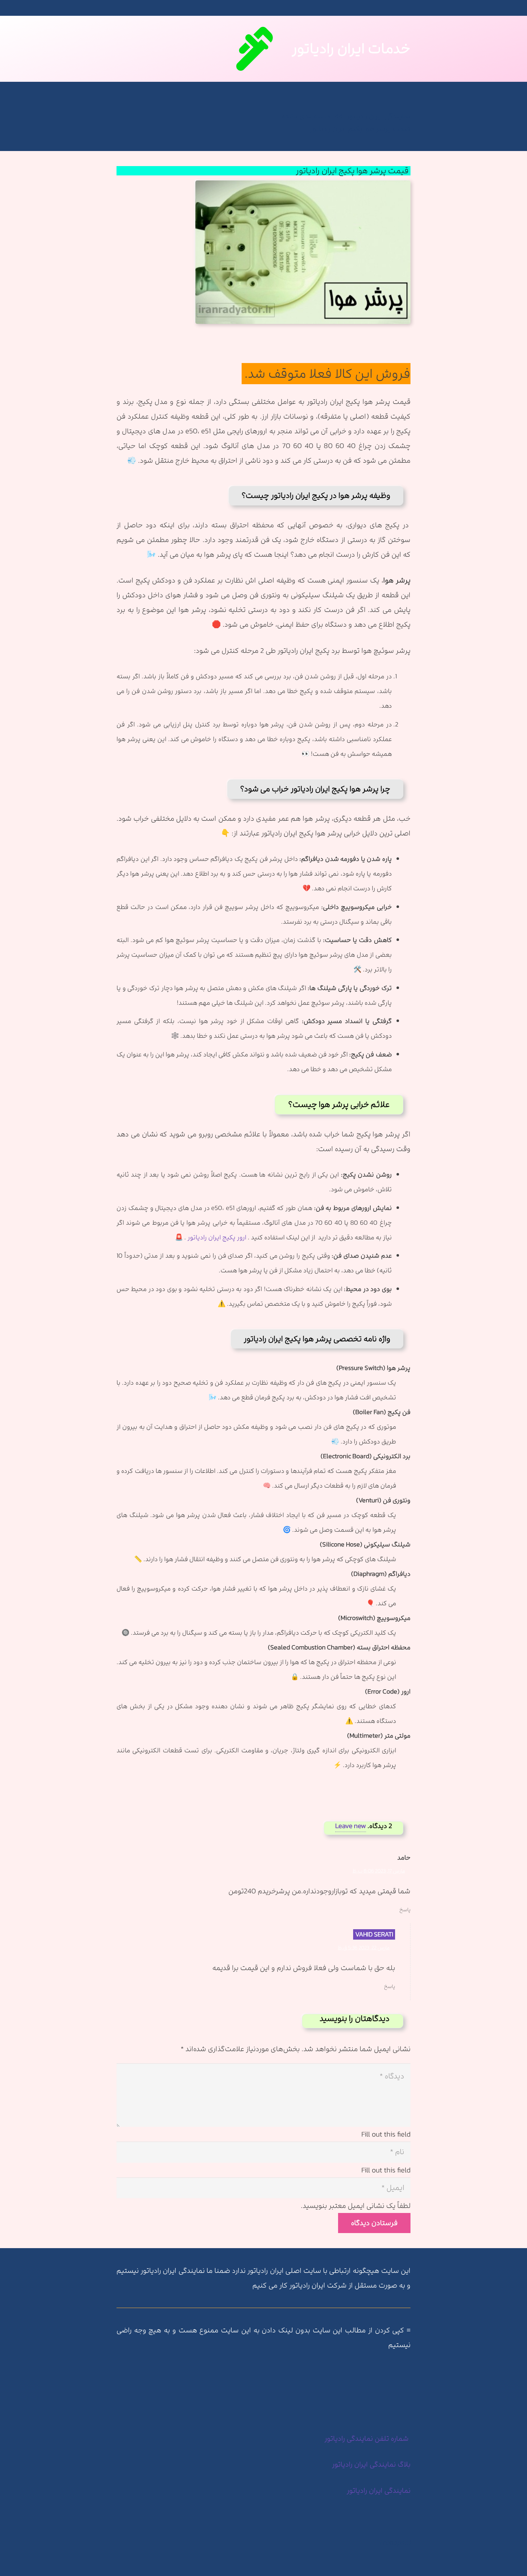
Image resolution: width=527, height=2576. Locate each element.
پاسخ (405, 1910)
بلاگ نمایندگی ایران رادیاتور (371, 2464)
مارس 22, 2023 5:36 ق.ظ (364, 1948)
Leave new (351, 1826)
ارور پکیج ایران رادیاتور (217, 1237)
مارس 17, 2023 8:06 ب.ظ (379, 1871)
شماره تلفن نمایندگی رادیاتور (367, 2438)
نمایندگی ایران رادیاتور (379, 2490)
